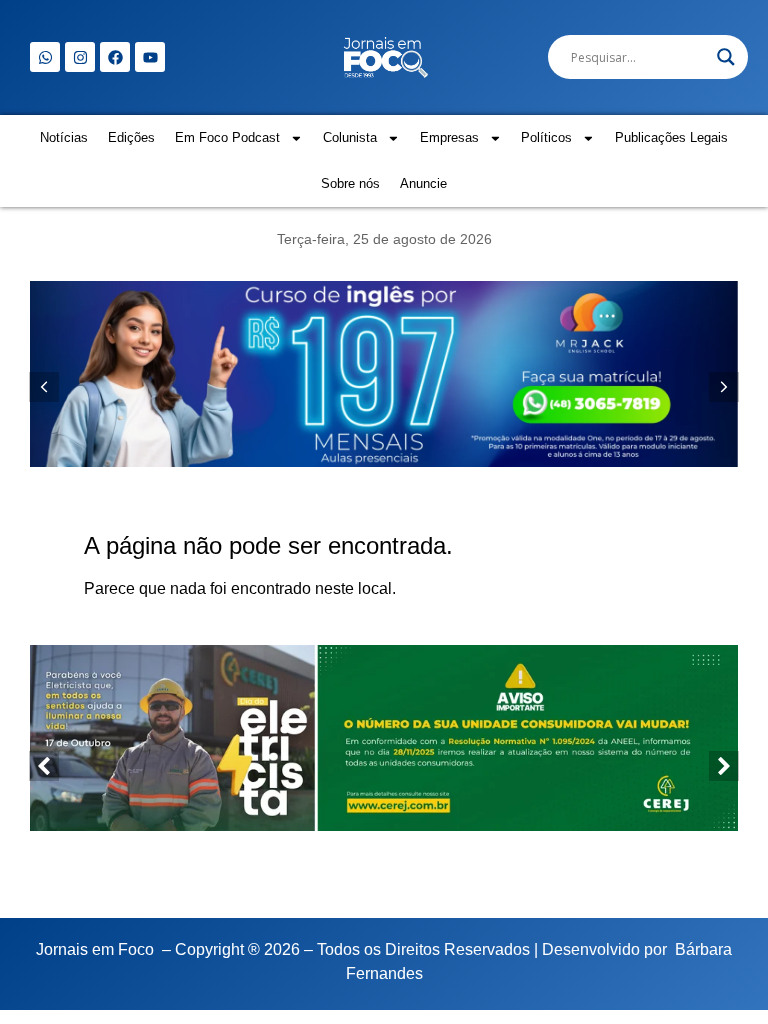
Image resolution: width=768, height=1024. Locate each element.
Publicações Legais (671, 137)
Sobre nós (350, 183)
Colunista (350, 137)
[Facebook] (115, 57)
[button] (724, 387)
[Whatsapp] (45, 57)
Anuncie (423, 183)
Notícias (64, 137)
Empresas (449, 137)
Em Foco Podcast (227, 137)
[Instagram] (80, 57)
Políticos (546, 137)
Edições (131, 137)
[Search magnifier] (726, 57)
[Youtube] (150, 57)
